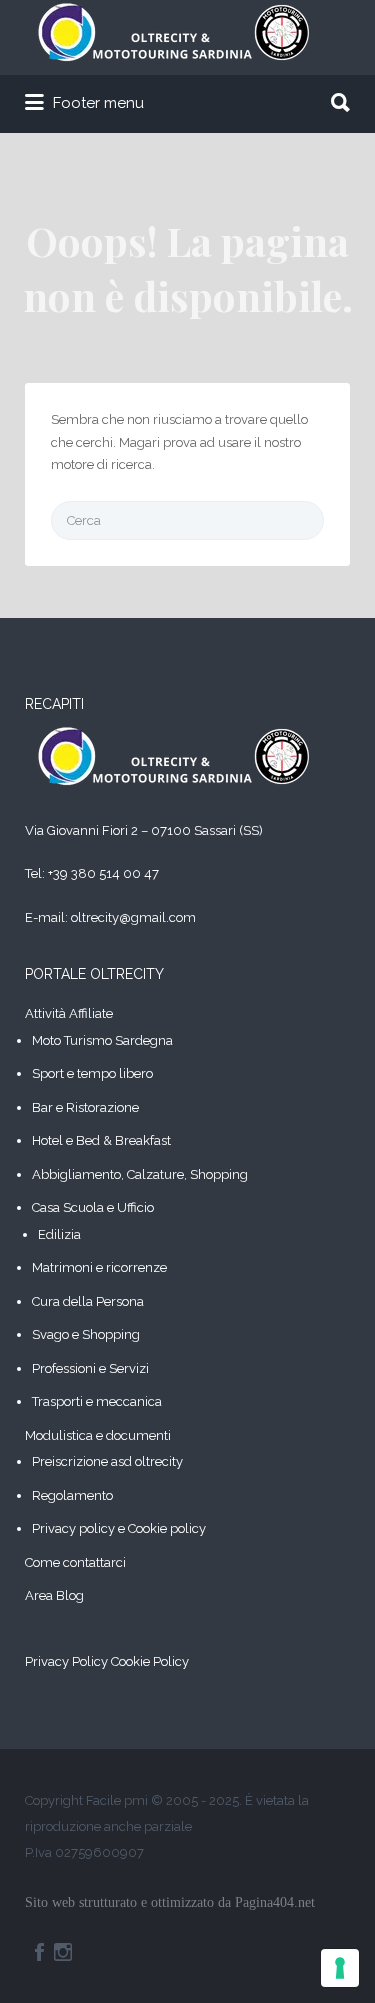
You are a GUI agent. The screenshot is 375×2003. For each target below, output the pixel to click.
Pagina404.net (275, 1902)
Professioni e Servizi (90, 1368)
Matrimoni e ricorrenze (99, 1267)
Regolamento (72, 1495)
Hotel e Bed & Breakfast (101, 1140)
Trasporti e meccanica (97, 1401)
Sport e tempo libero (92, 1073)
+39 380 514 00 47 (103, 873)
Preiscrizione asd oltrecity (107, 1461)
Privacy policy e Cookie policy (119, 1528)
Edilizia (59, 1234)
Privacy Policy (66, 1661)
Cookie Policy (150, 1661)
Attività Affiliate (69, 1013)
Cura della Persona (88, 1301)
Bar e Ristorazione (85, 1107)
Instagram (63, 1952)
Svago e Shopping (86, 1334)
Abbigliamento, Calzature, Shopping (140, 1174)
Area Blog (54, 1595)
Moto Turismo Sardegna (102, 1040)
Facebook (39, 1952)
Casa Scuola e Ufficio (93, 1207)
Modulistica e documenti (98, 1435)
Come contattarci (75, 1562)
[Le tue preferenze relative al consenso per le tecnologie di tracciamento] (340, 1968)
